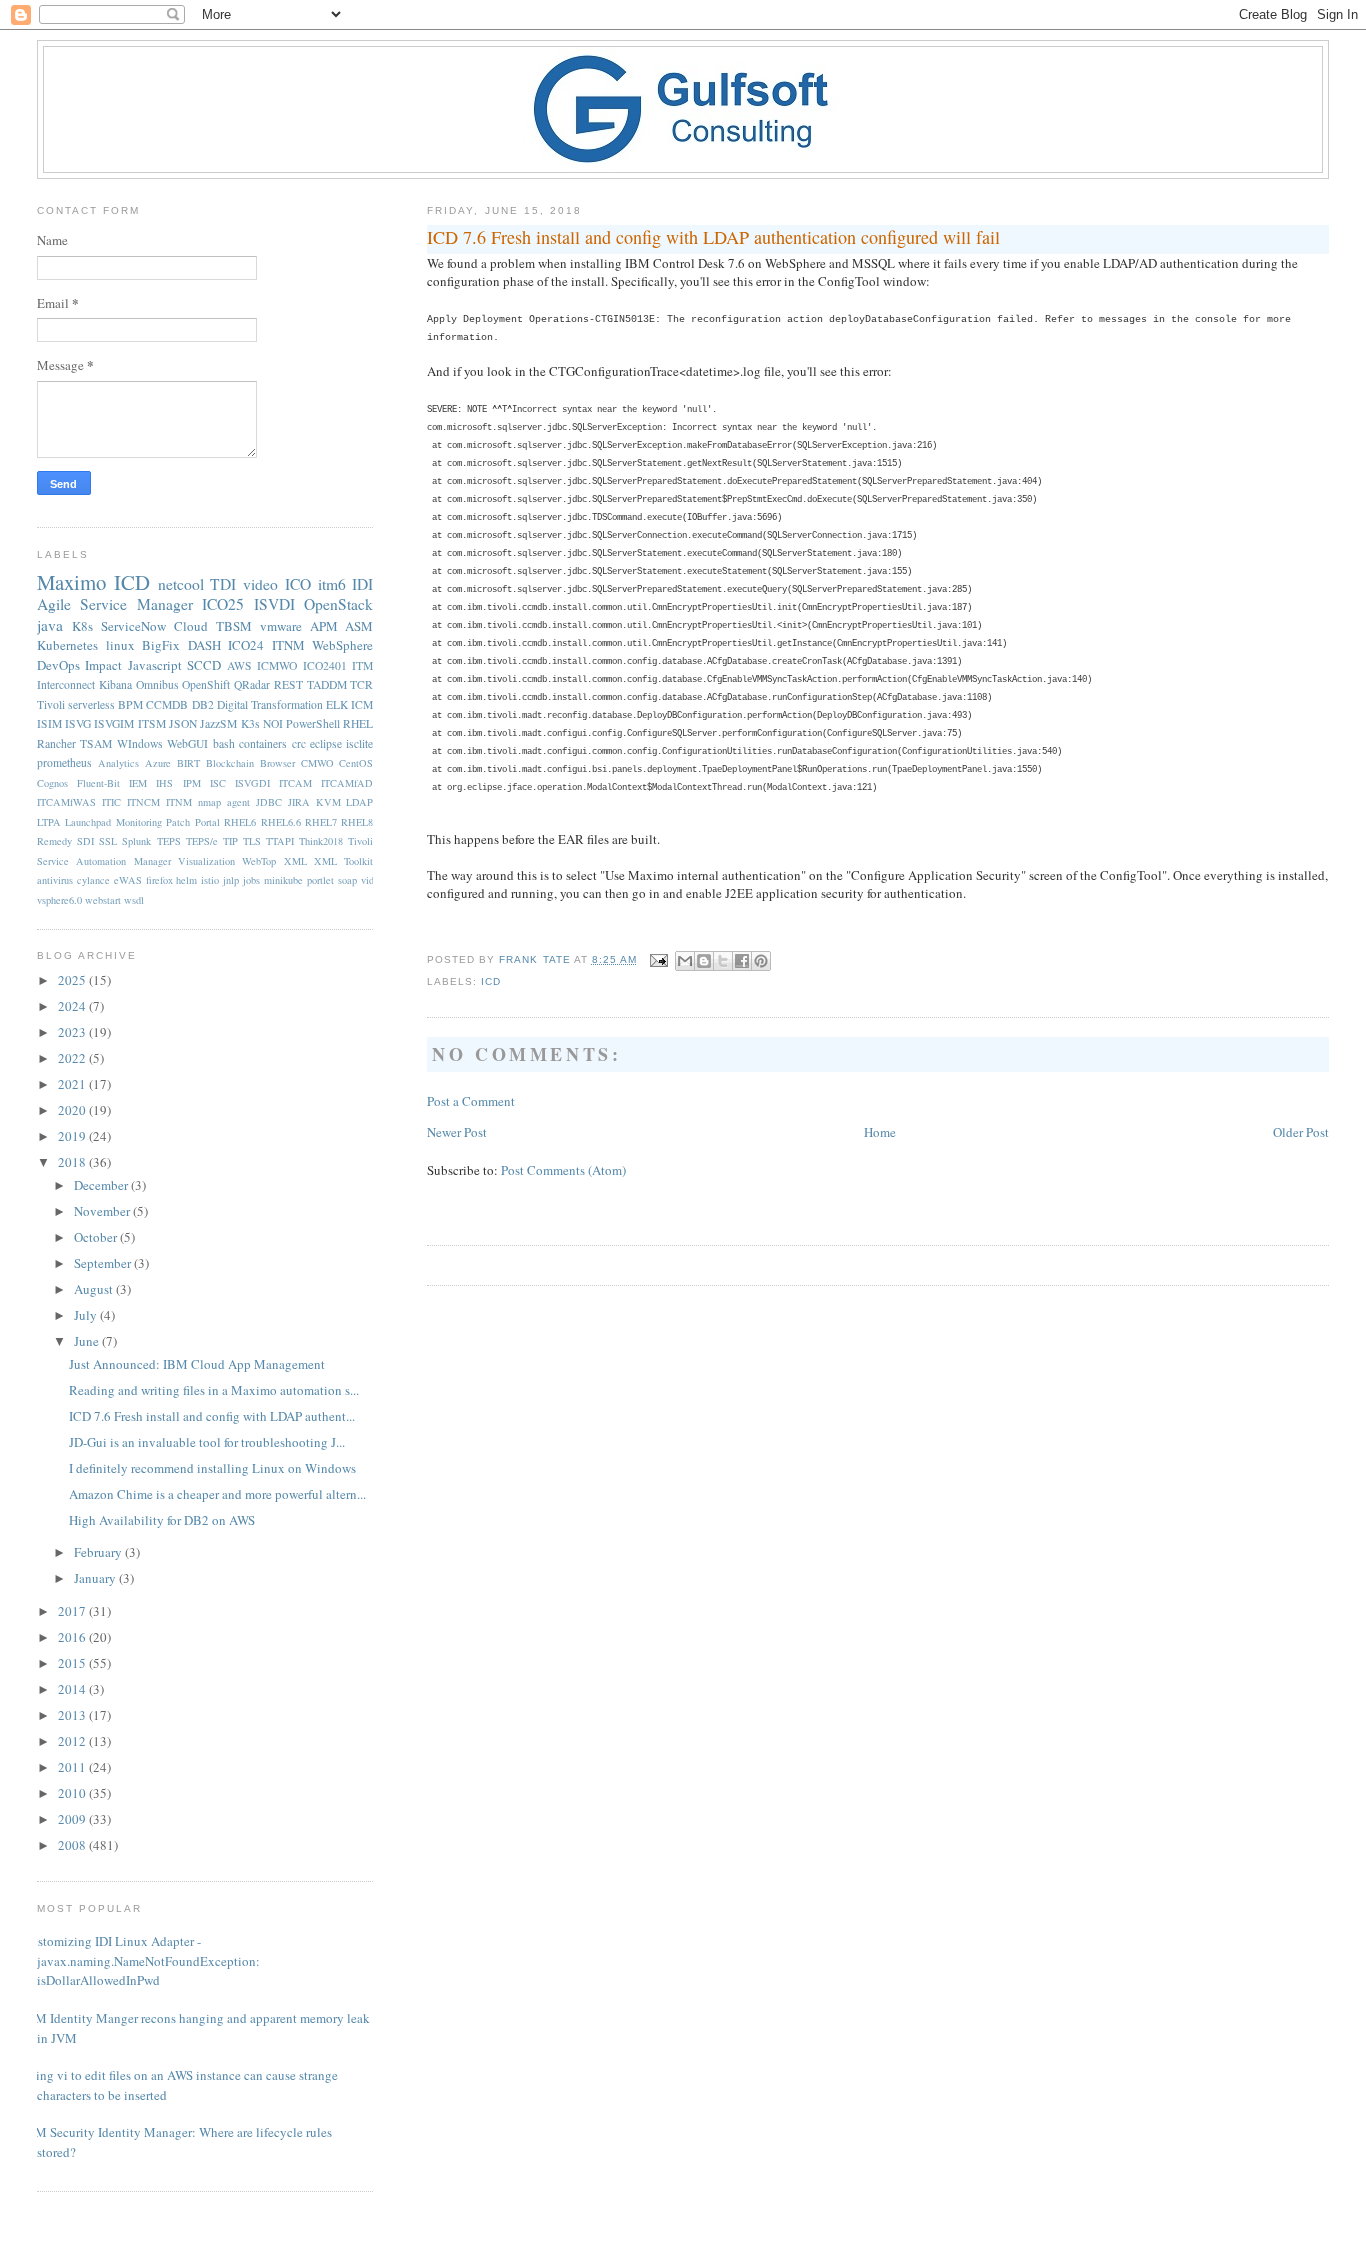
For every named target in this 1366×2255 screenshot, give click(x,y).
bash (224, 743)
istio (210, 880)
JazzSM (218, 723)
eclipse (326, 743)
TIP (230, 841)
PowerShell (313, 723)
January (96, 1578)
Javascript (155, 665)
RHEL (358, 723)
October (97, 1237)
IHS (164, 783)
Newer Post (457, 1132)
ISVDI (274, 604)
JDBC (269, 802)
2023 (73, 1032)
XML (295, 861)
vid (367, 880)
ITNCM (143, 802)
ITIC (111, 802)
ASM (359, 626)
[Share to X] (723, 961)
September (104, 1263)
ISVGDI (252, 783)
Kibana (115, 684)
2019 (73, 1136)
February (99, 1552)
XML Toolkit (343, 861)
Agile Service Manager (115, 604)
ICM (362, 704)
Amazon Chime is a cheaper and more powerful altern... (217, 1494)
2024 (73, 1006)
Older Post (1301, 1132)
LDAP (359, 802)
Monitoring (139, 822)
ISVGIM (114, 723)
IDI (362, 584)
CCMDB (167, 704)
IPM (192, 783)
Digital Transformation (270, 704)
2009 (73, 1819)
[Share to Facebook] (742, 961)
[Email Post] (658, 959)
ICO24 (246, 645)
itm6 (332, 584)
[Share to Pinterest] (761, 961)
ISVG (78, 723)
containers (263, 743)
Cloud (191, 626)
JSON (183, 723)
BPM (130, 704)
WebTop (259, 861)
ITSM (152, 723)
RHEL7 (321, 822)
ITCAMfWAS (66, 802)
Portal (207, 822)
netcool (181, 584)
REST (288, 684)
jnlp (231, 880)
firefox (159, 880)
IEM (138, 783)
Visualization (206, 861)
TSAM (96, 743)
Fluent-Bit (98, 783)
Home (880, 1132)
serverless (91, 704)
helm (186, 880)
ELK (337, 704)
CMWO (317, 763)
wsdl (134, 900)
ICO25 (223, 604)
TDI (223, 584)
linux (120, 645)
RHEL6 (240, 822)
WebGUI (187, 743)
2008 (73, 1845)
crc (299, 743)
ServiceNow (133, 626)
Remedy (54, 841)
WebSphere (342, 645)
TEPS (169, 841)
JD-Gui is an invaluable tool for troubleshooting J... (207, 1442)
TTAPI (280, 841)
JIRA (299, 802)
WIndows (140, 743)
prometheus (64, 762)
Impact (103, 665)
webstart (103, 900)
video (260, 584)
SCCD (204, 665)
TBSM (234, 626)
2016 (73, 1637)
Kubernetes (67, 645)
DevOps (58, 665)
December (102, 1185)
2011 (73, 1767)
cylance (93, 880)
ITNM (288, 645)
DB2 (203, 704)
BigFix (161, 645)
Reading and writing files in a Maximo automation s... (214, 1390)
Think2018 (321, 841)
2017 (73, 1611)
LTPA (49, 822)
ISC (218, 783)
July (87, 1315)
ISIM (49, 723)
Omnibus (157, 684)
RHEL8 (357, 822)
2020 (73, 1110)
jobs (251, 880)
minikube (283, 880)
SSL (108, 841)
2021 (73, 1084)
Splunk (136, 841)
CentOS (356, 763)
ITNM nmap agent (208, 802)
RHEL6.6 (281, 822)
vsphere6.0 (59, 900)
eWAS (128, 880)
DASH (204, 645)
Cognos (52, 783)
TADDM (327, 684)
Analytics (118, 763)
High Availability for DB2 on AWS (162, 1520)
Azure (158, 763)
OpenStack (338, 604)
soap (347, 880)
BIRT (188, 763)
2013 (73, 1715)
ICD (491, 981)
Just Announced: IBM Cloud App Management (197, 1364)
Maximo (71, 582)
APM (324, 626)
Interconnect (66, 684)
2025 (73, 980)
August (95, 1289)
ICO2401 (325, 665)
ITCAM (295, 783)
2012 (73, 1741)
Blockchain (230, 763)
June (88, 1341)
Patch (178, 822)
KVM (328, 802)
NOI (273, 723)
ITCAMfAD (347, 783)
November (103, 1211)
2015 (73, 1663)
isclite (359, 743)
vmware (281, 626)
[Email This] (685, 961)
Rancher (56, 743)
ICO (298, 584)
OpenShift (206, 684)
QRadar (252, 684)
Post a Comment (471, 1101)
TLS (252, 841)
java (50, 625)
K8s (82, 626)
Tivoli (51, 704)
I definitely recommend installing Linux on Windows (212, 1468)
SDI (85, 841)
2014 (73, 1689)
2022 (73, 1058)
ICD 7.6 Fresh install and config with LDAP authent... (212, 1416)
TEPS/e (202, 841)
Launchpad (88, 822)
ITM (362, 665)
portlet (320, 880)
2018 (73, 1162)
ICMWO (277, 665)
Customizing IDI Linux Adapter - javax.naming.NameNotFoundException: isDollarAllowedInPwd (141, 1960)
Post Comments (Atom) (563, 1170)
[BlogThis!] (704, 961)
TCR (361, 684)
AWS (239, 665)
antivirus (55, 880)
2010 (73, 1793)
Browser (277, 763)
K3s (250, 723)
